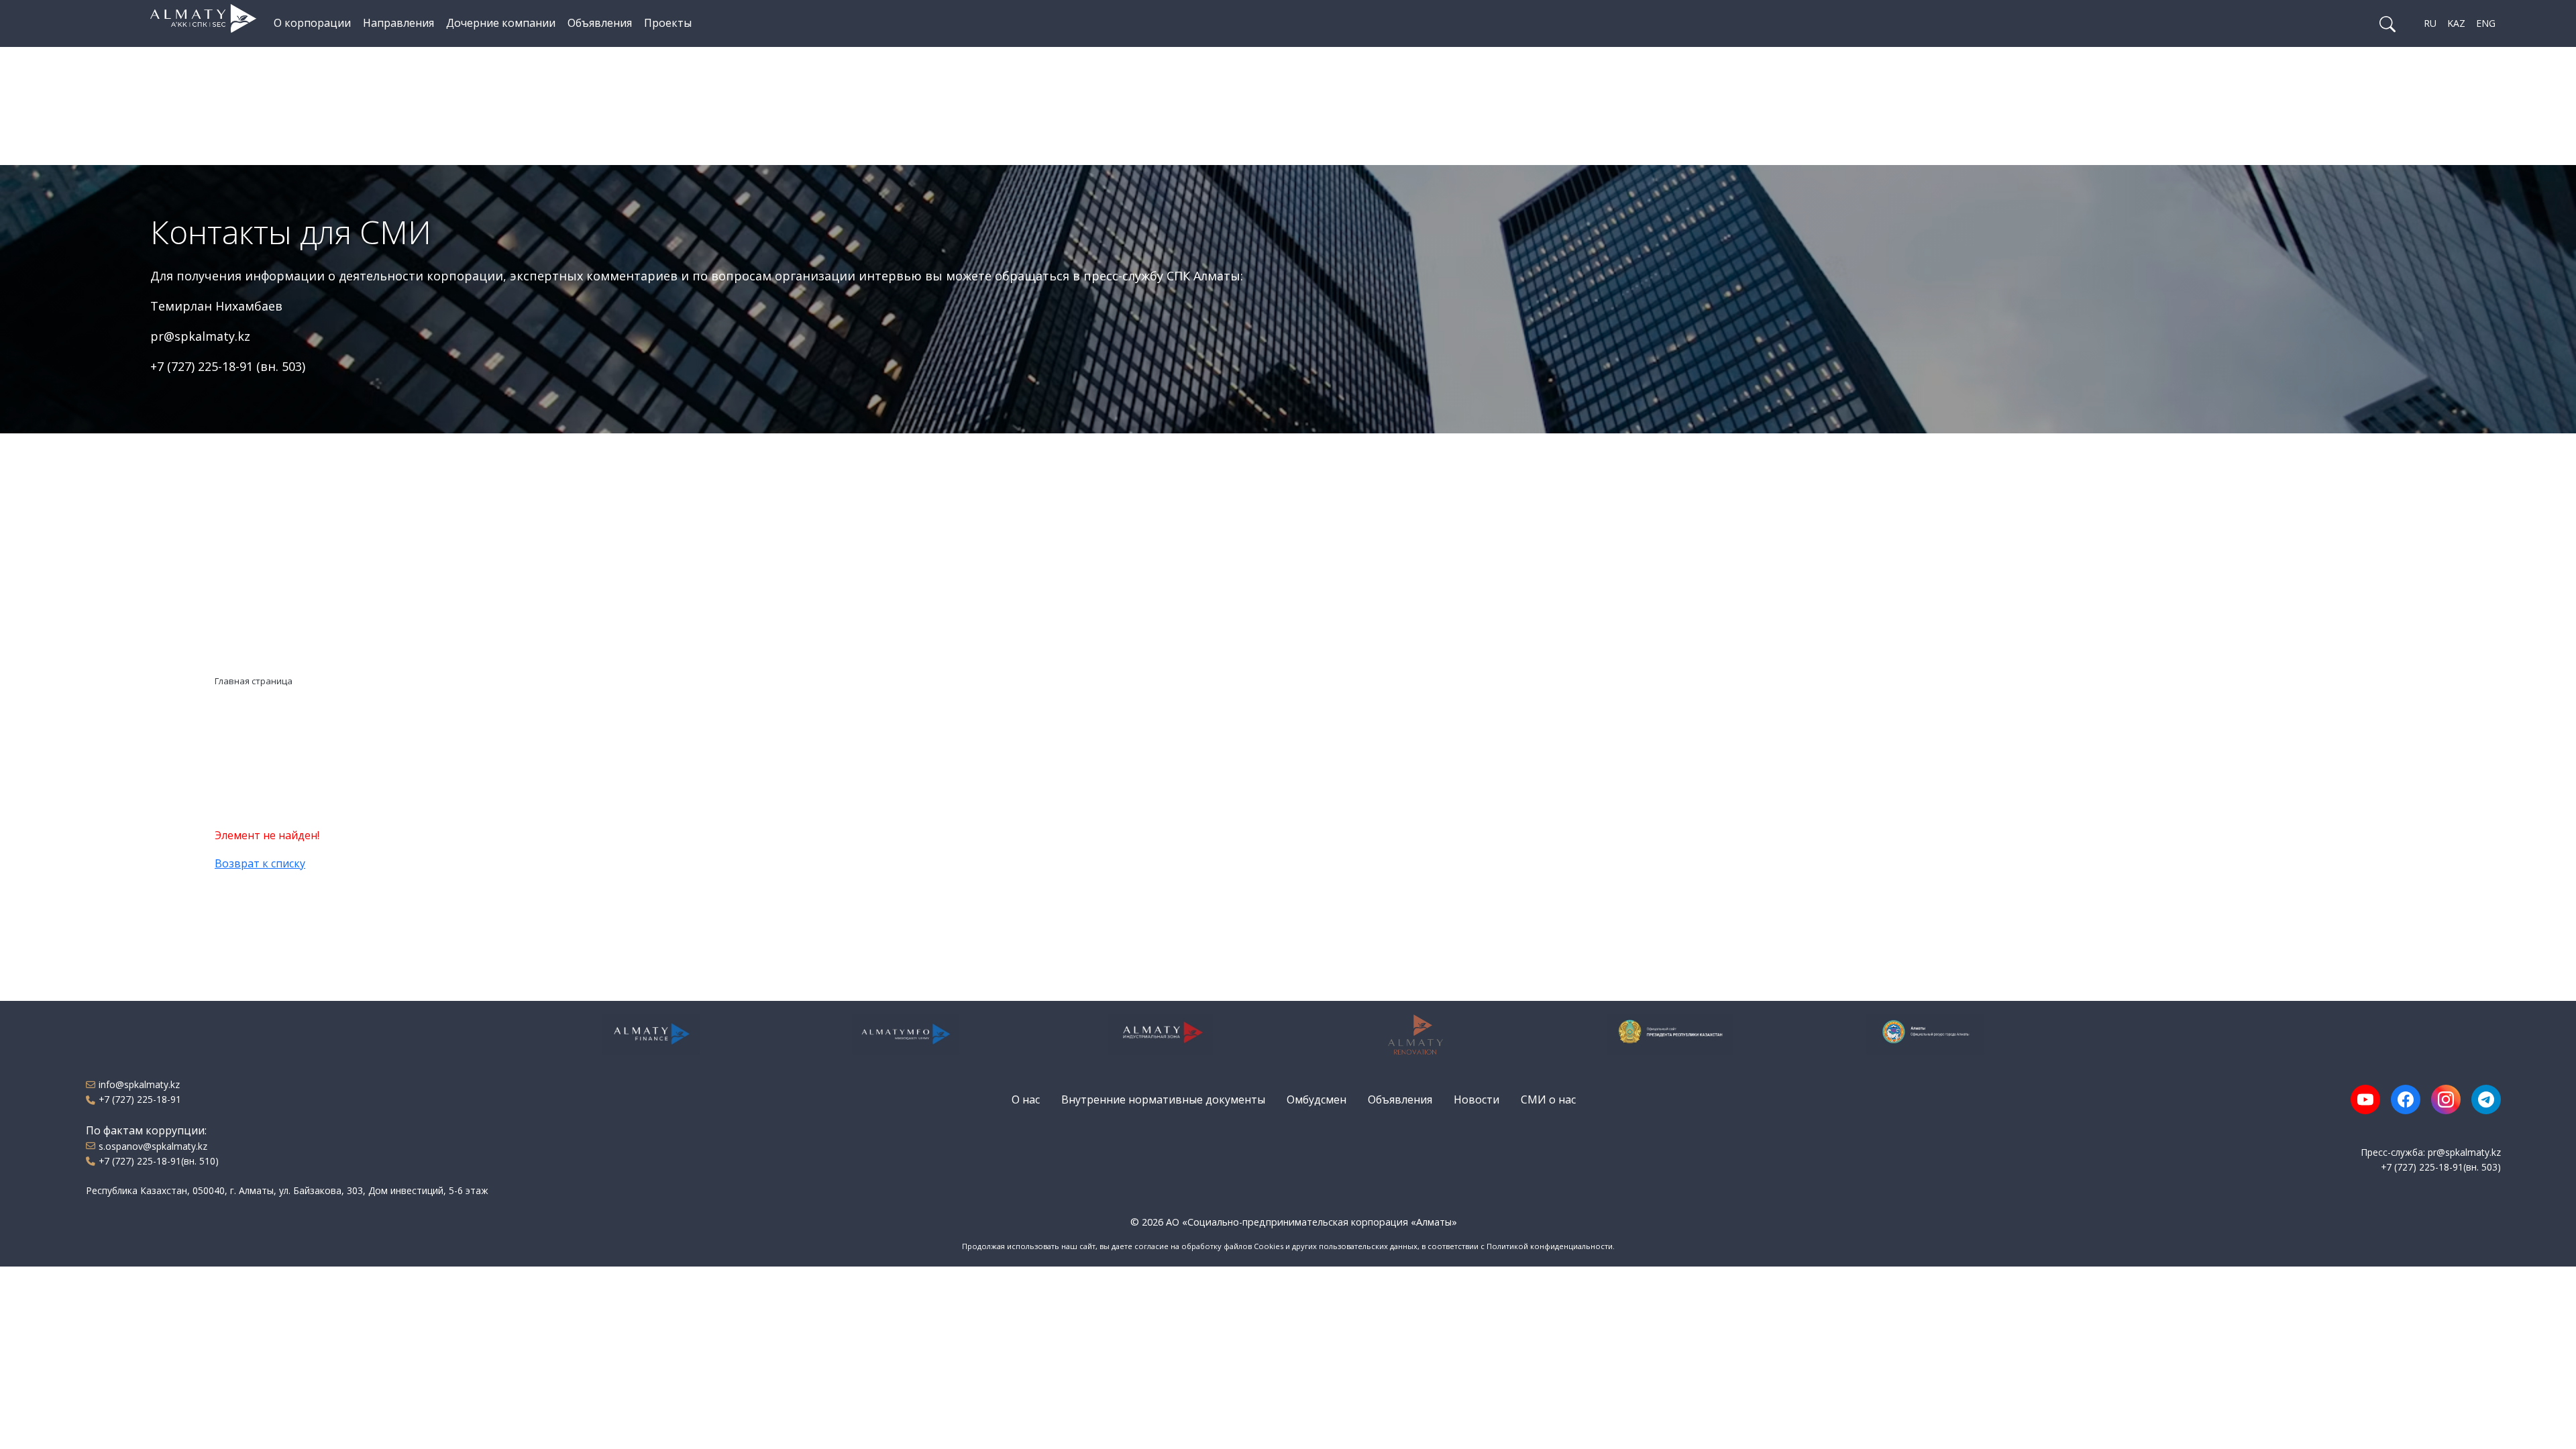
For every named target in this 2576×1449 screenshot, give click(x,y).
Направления (398, 23)
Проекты (668, 23)
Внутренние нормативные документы (1163, 1099)
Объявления (600, 23)
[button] (2387, 23)
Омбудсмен (1317, 1099)
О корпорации (312, 23)
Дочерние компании (501, 23)
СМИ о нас (1548, 1099)
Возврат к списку (260, 863)
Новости (1477, 1099)
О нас (1026, 1099)
